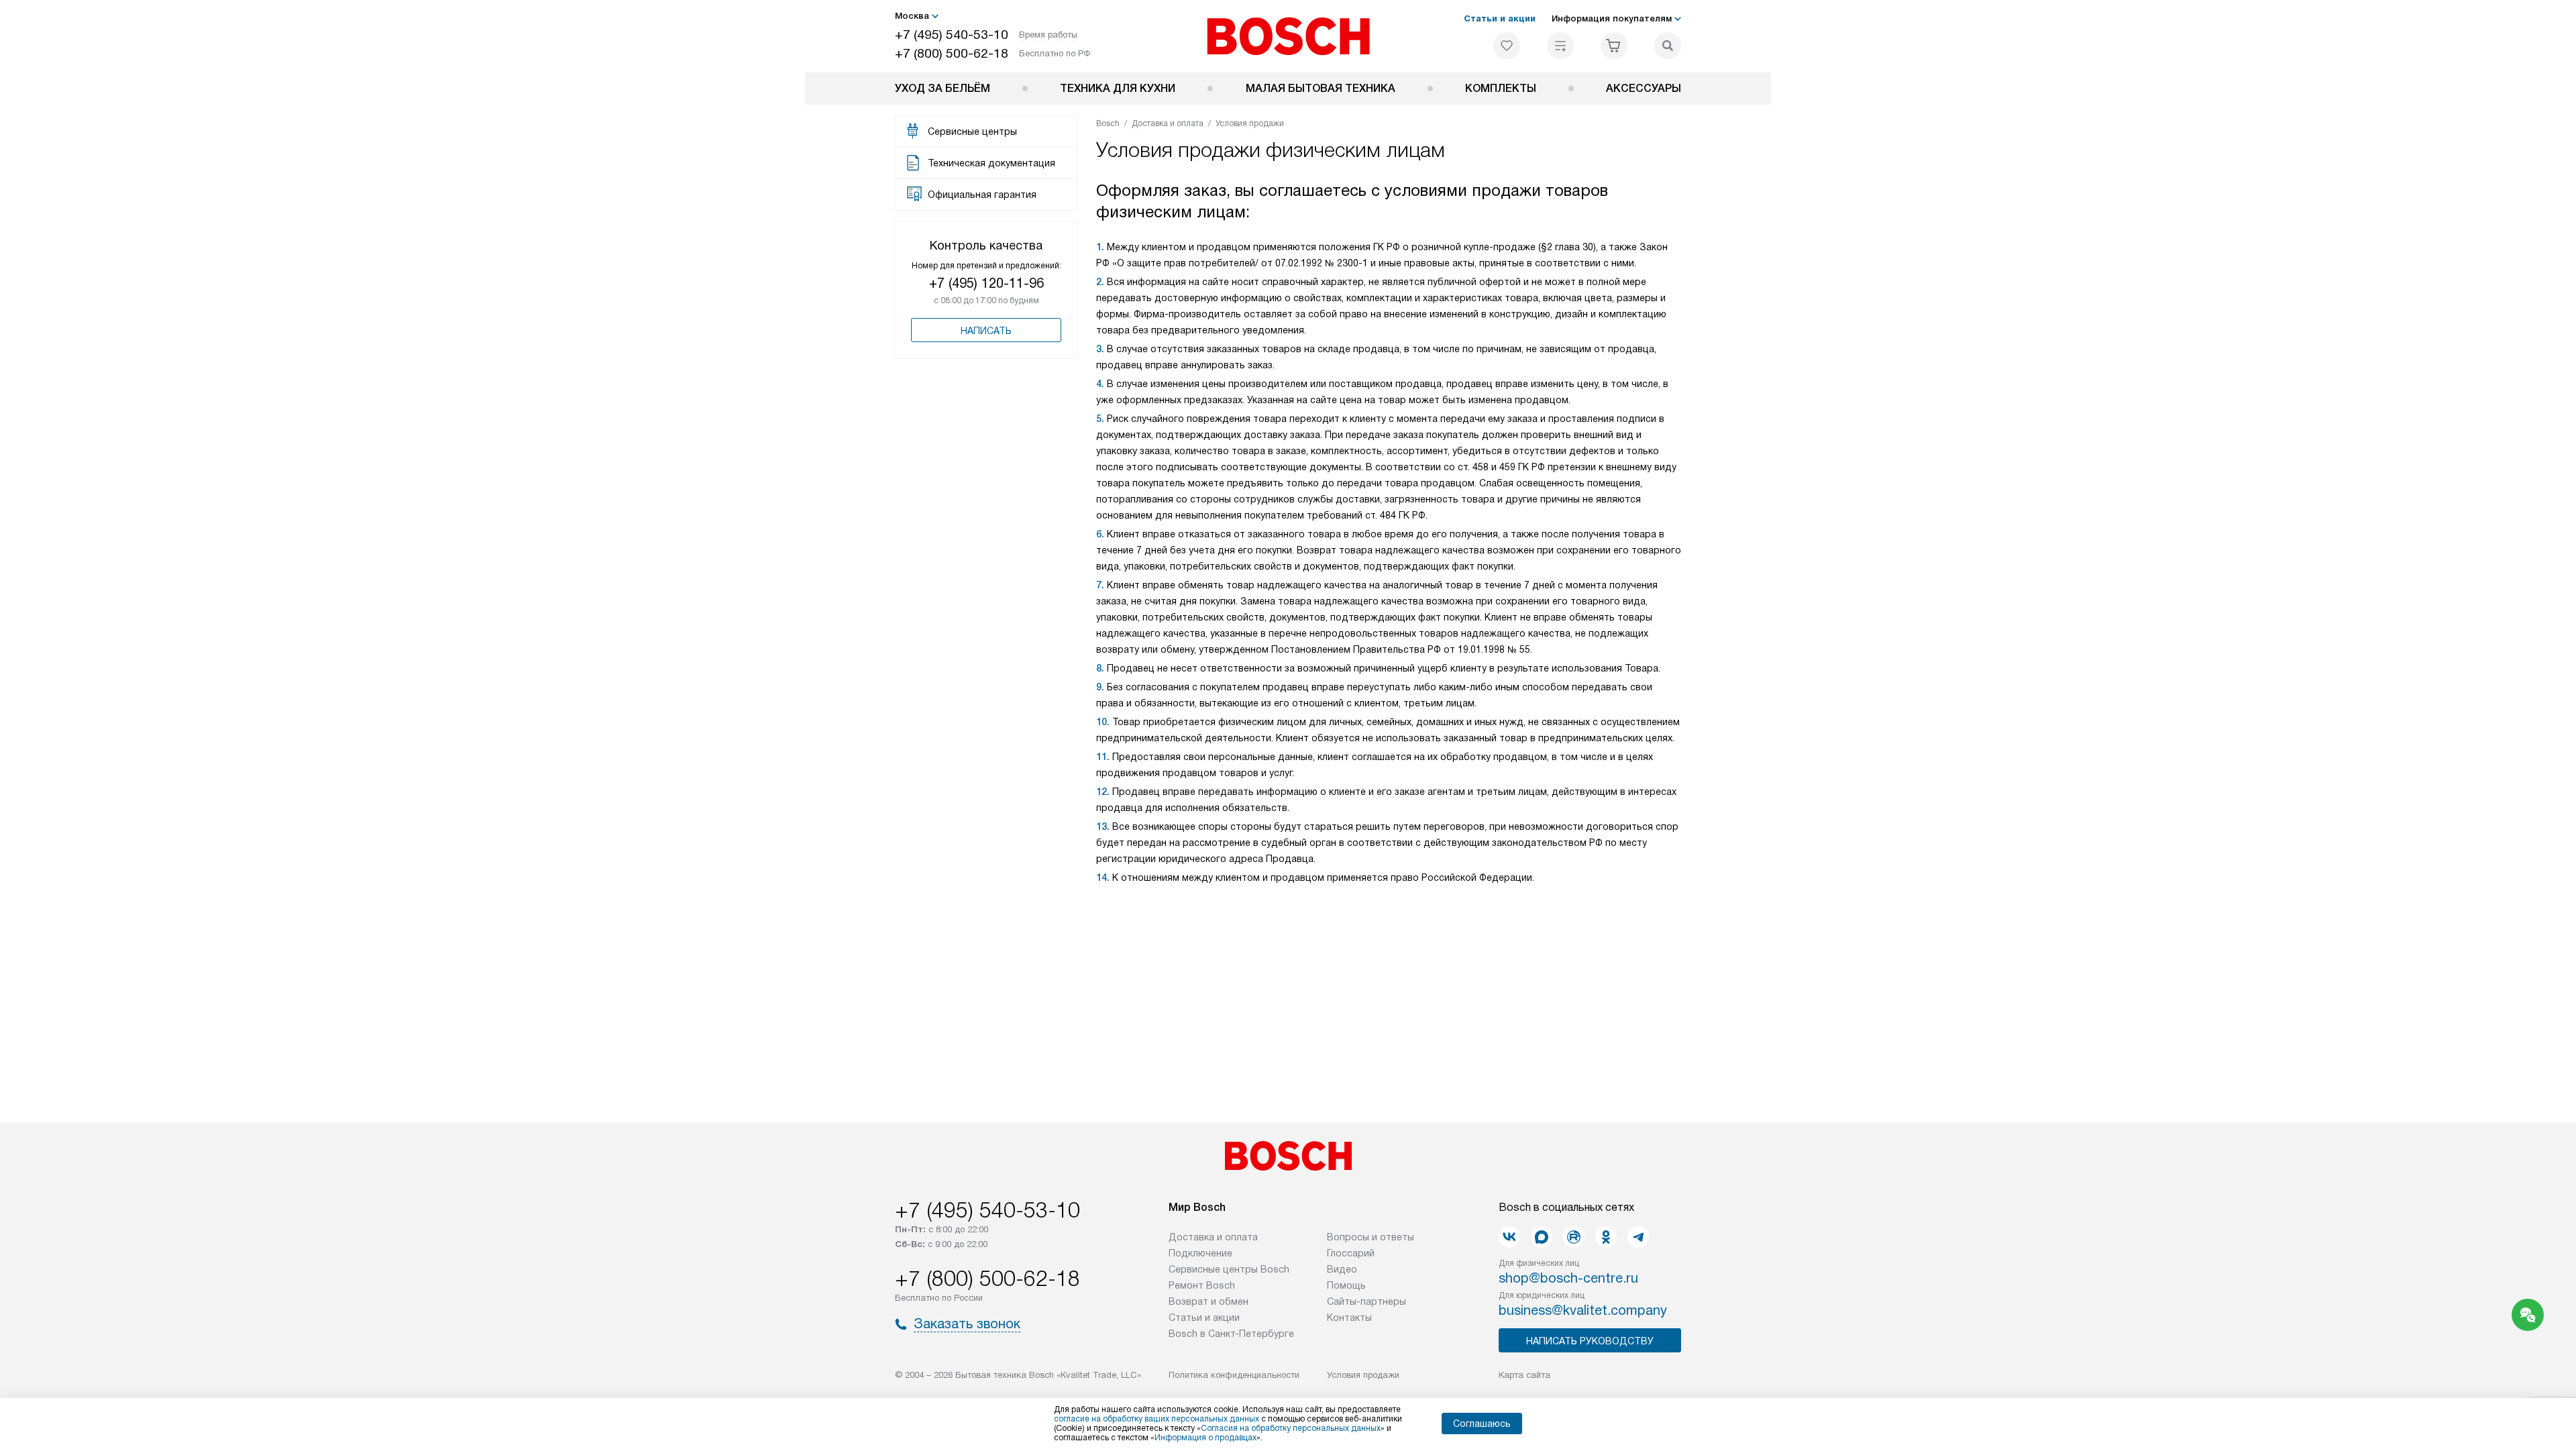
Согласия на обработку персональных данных (1291, 1428)
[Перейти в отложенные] (1507, 46)
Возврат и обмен (1209, 1301)
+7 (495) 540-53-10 (952, 35)
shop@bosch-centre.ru (1568, 1278)
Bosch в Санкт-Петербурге (1231, 1334)
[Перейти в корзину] (1614, 46)
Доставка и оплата (1213, 1237)
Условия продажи (1363, 1375)
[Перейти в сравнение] (1560, 46)
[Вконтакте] (1509, 1237)
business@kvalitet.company (1583, 1310)
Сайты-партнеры (1366, 1301)
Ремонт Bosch (1202, 1285)
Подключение (1200, 1253)
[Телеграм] (1638, 1237)
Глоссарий (1351, 1253)
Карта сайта (1524, 1375)
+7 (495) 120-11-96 (986, 283)
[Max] (1542, 1237)
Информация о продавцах (1205, 1438)
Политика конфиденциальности (1234, 1375)
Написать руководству (1590, 1341)
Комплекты (1501, 88)
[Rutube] (1574, 1237)
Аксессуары (1644, 88)
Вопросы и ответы (1371, 1237)
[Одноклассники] (1606, 1237)
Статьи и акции (1500, 18)
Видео (1342, 1269)
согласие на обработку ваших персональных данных (1157, 1419)
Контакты (1349, 1318)
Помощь (1346, 1285)
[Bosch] (1288, 36)
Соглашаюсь (1482, 1424)
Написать (986, 331)
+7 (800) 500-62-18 (952, 53)
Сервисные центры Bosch (1229, 1269)
